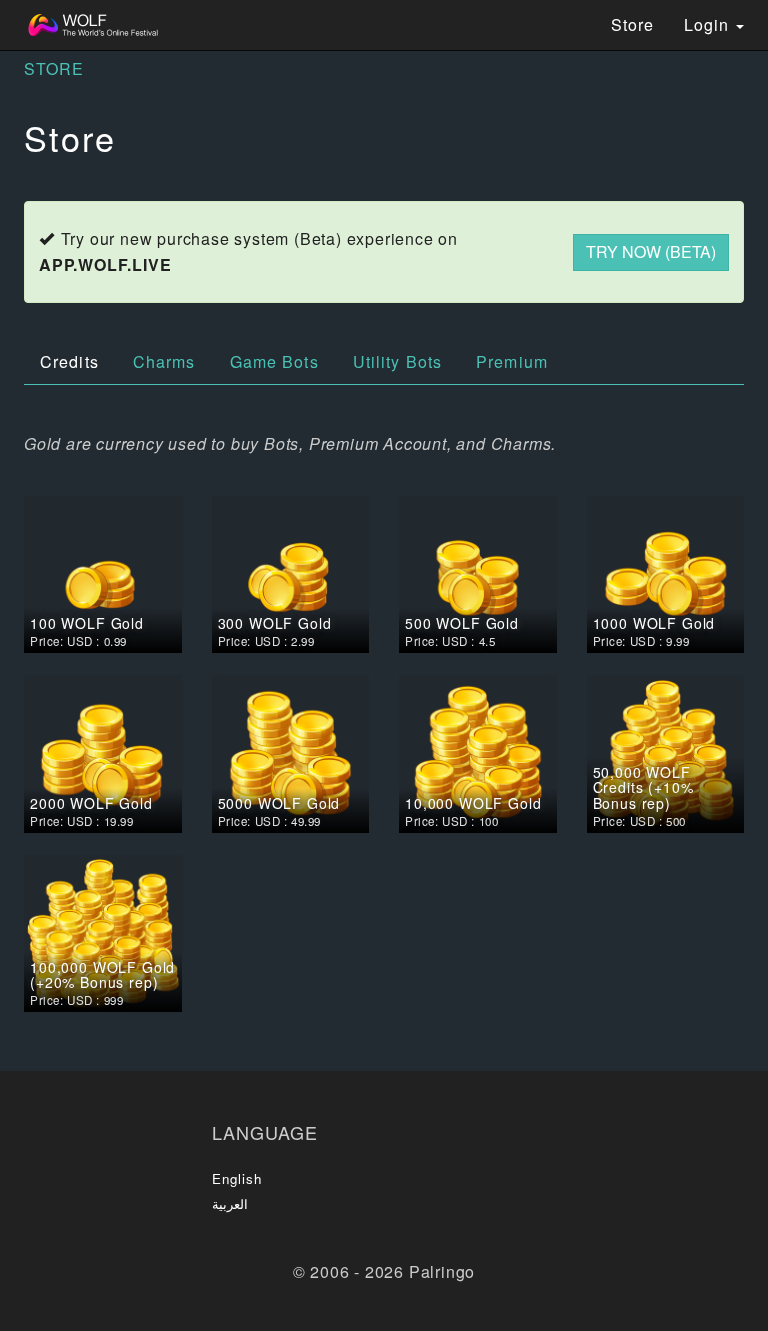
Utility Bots (397, 361)
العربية (230, 1203)
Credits (69, 361)
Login (709, 24)
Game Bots (274, 361)
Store (632, 24)
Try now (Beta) (651, 251)
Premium (512, 361)
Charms (164, 361)
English (237, 1178)
